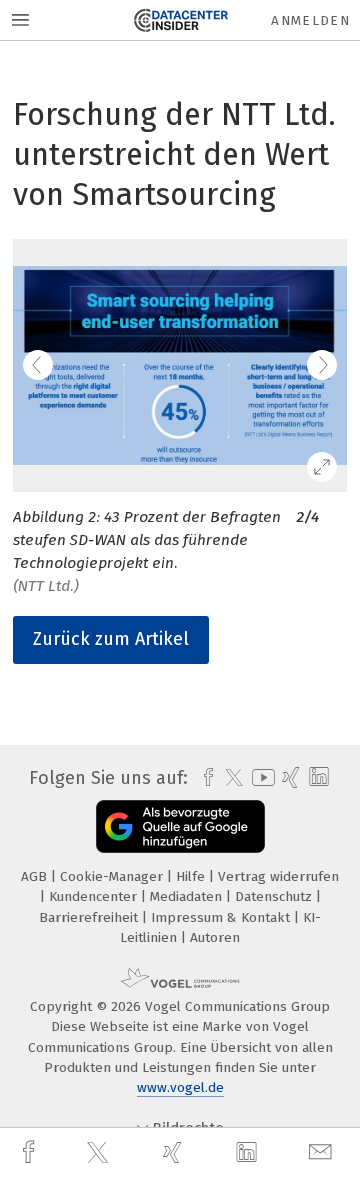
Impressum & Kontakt (222, 917)
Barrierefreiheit (90, 917)
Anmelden (310, 20)
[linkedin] (249, 1153)
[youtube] (260, 777)
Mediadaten (188, 896)
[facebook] (31, 1152)
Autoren (215, 937)
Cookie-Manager (113, 876)
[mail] (323, 1152)
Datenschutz (275, 896)
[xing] (175, 1152)
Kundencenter (95, 896)
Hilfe (192, 876)
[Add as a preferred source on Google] (180, 826)
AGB (36, 876)
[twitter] (100, 1153)
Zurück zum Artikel (111, 639)
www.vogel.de (180, 1087)
